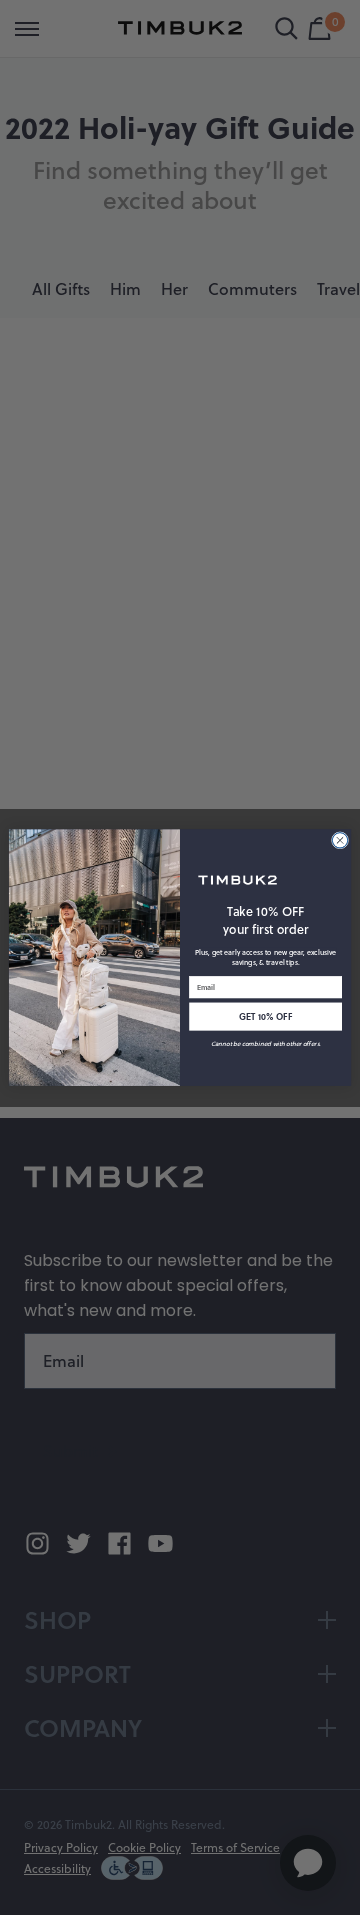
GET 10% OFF (265, 1016)
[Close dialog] (339, 840)
